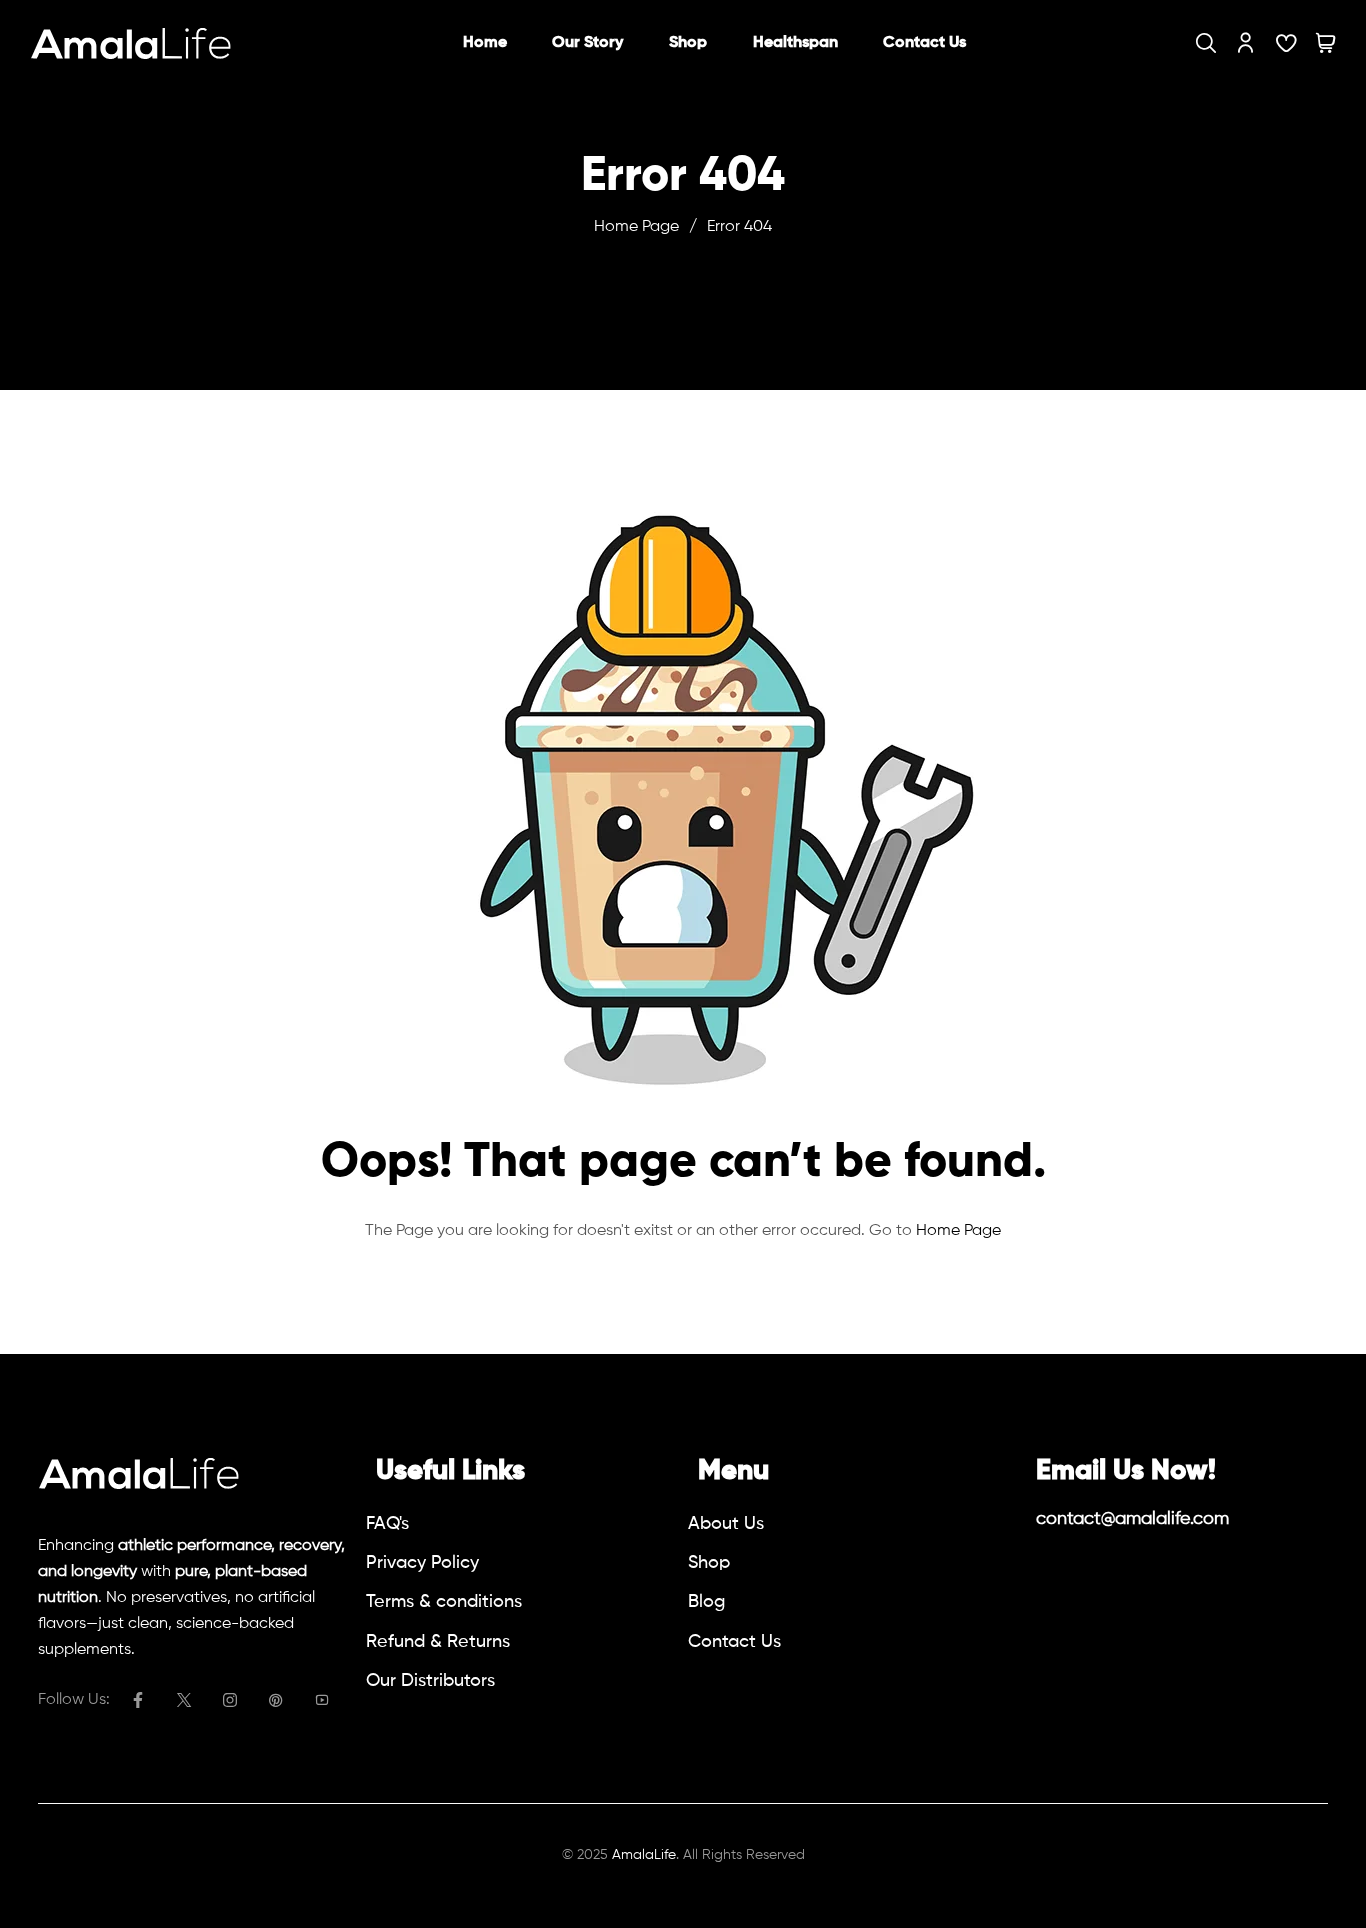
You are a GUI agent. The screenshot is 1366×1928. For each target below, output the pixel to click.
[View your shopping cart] (1326, 43)
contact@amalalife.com (1132, 1519)
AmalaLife (644, 1855)
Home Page (636, 227)
